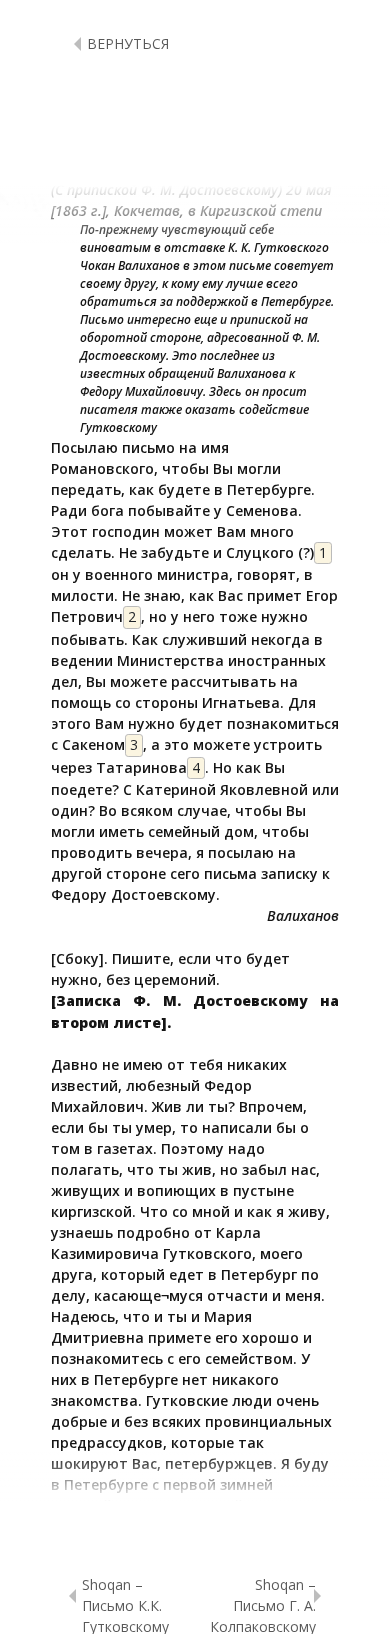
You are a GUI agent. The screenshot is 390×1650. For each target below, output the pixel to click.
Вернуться (128, 43)
